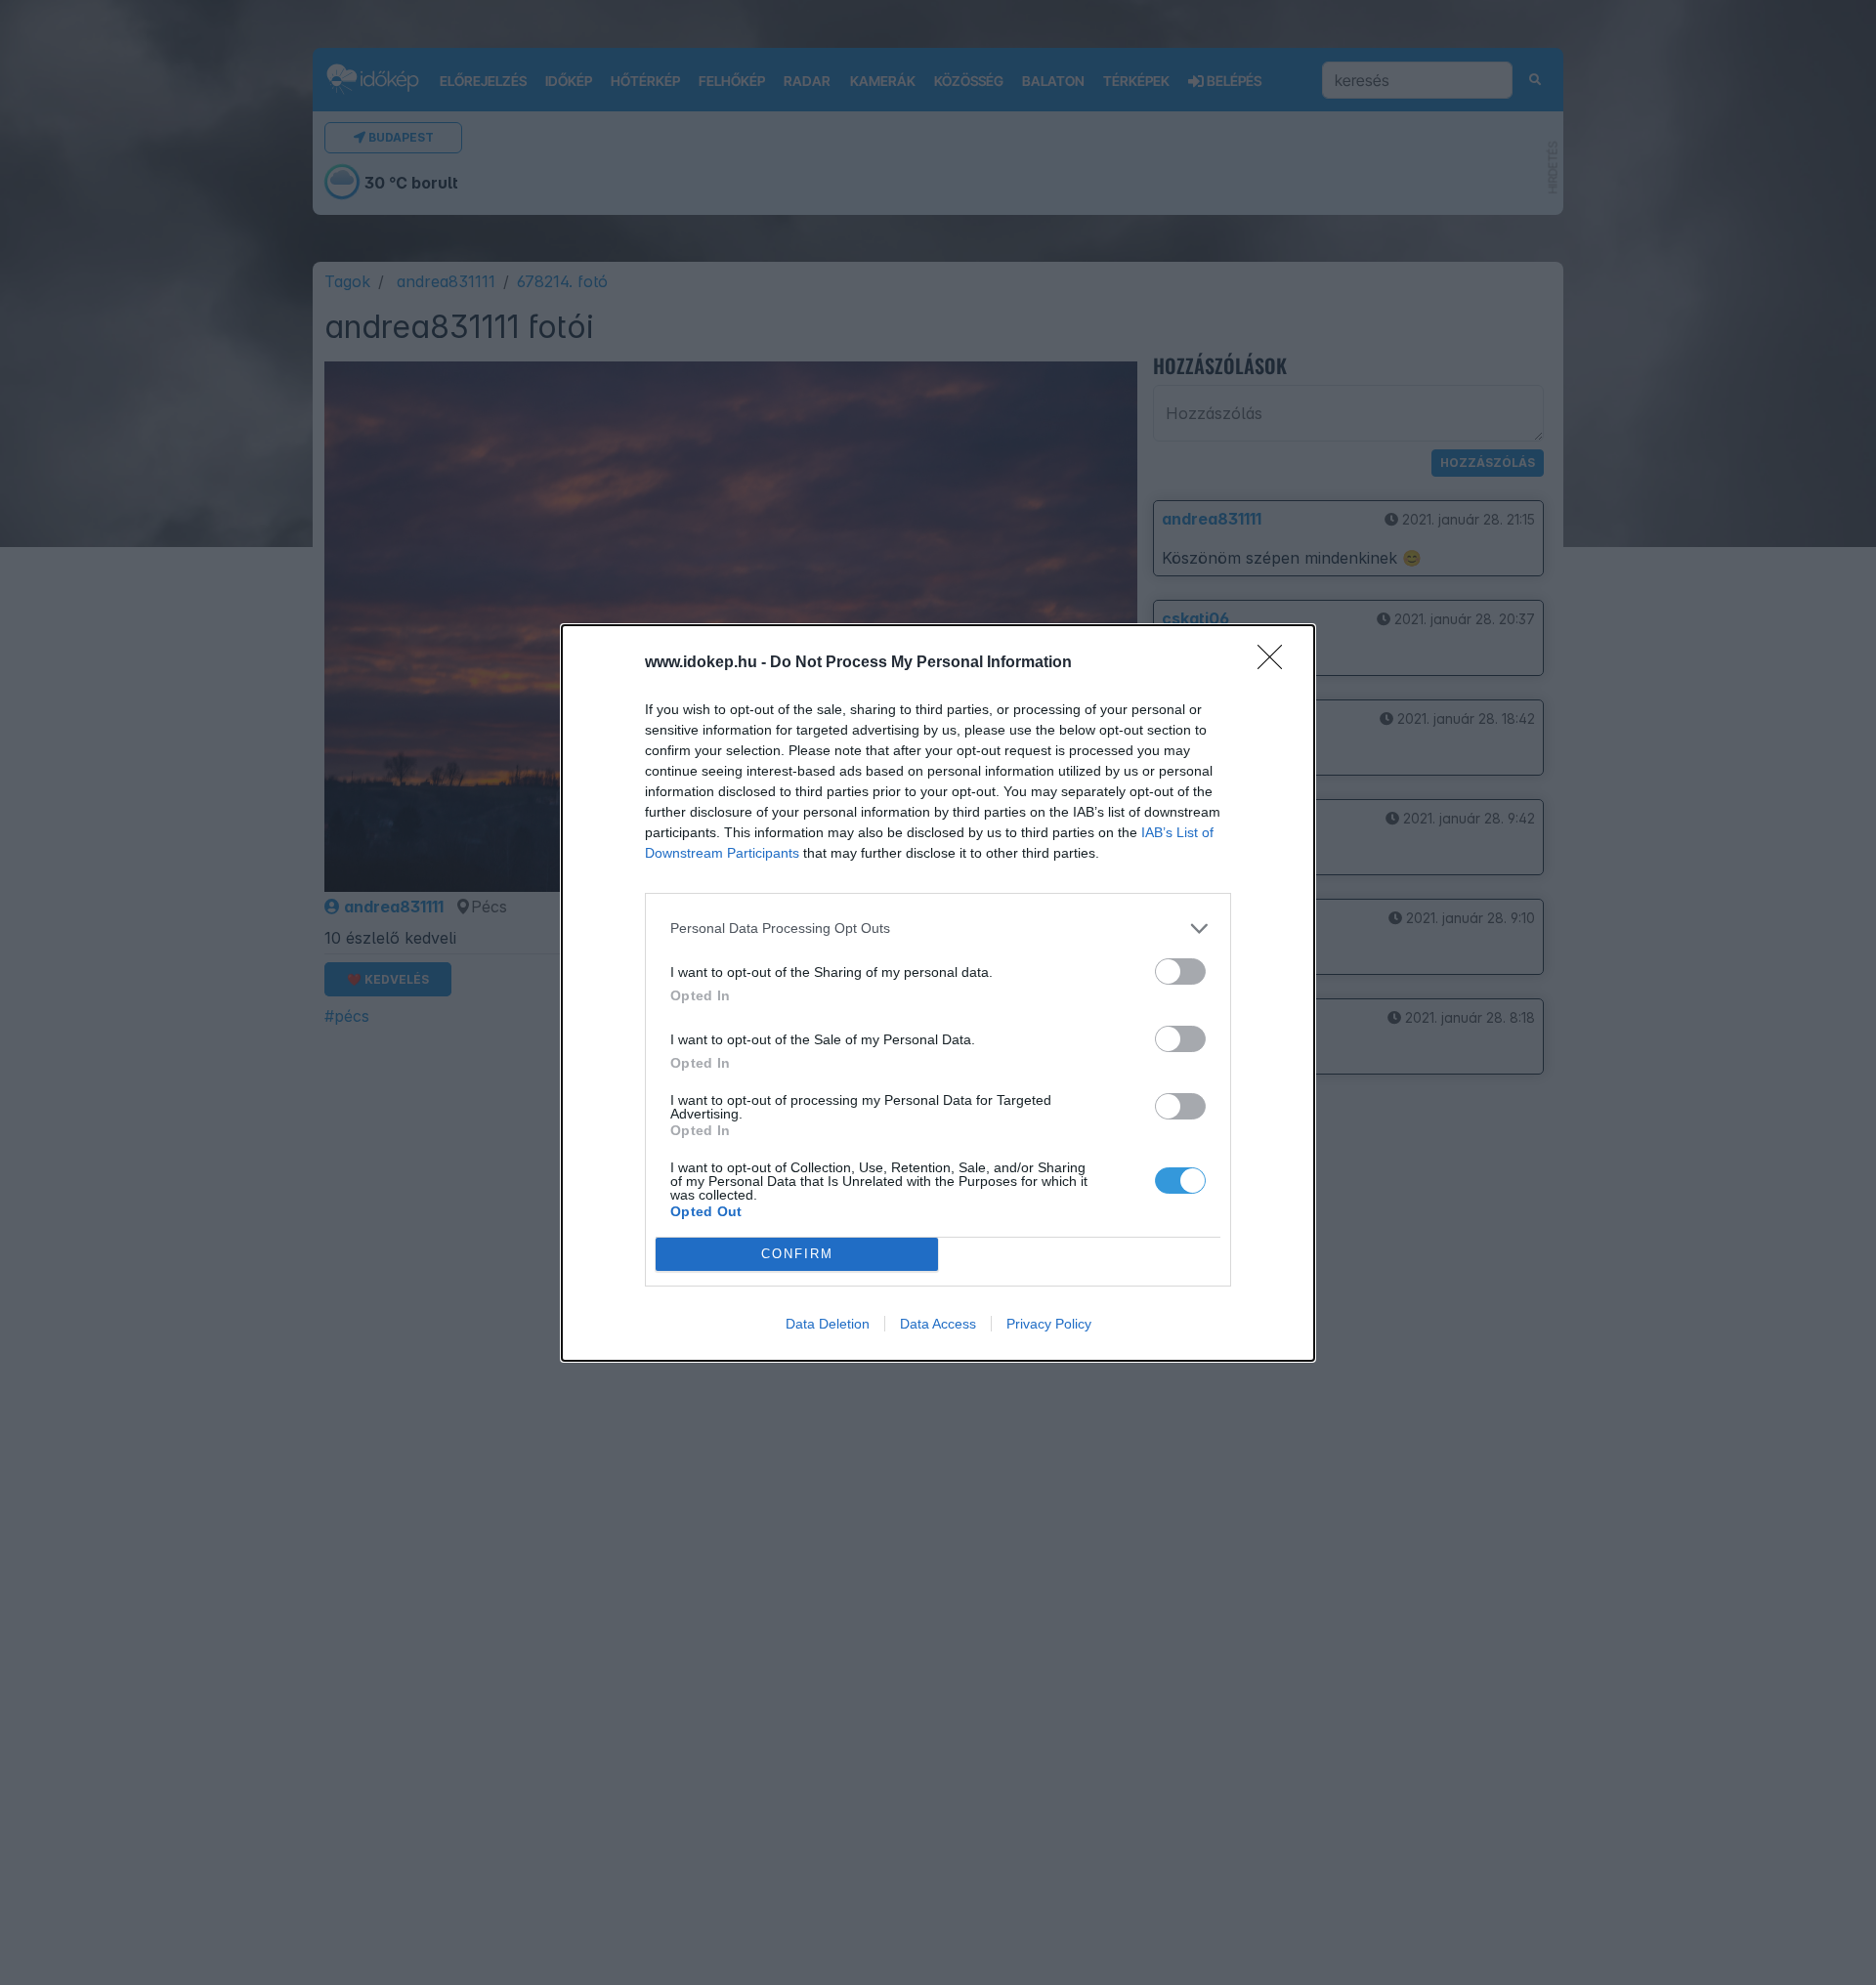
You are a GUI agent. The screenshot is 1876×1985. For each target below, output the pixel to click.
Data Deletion (828, 1324)
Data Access (938, 1324)
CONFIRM (797, 1254)
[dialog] (938, 993)
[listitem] (938, 929)
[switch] (1180, 971)
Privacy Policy (1049, 1324)
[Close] (1276, 663)
